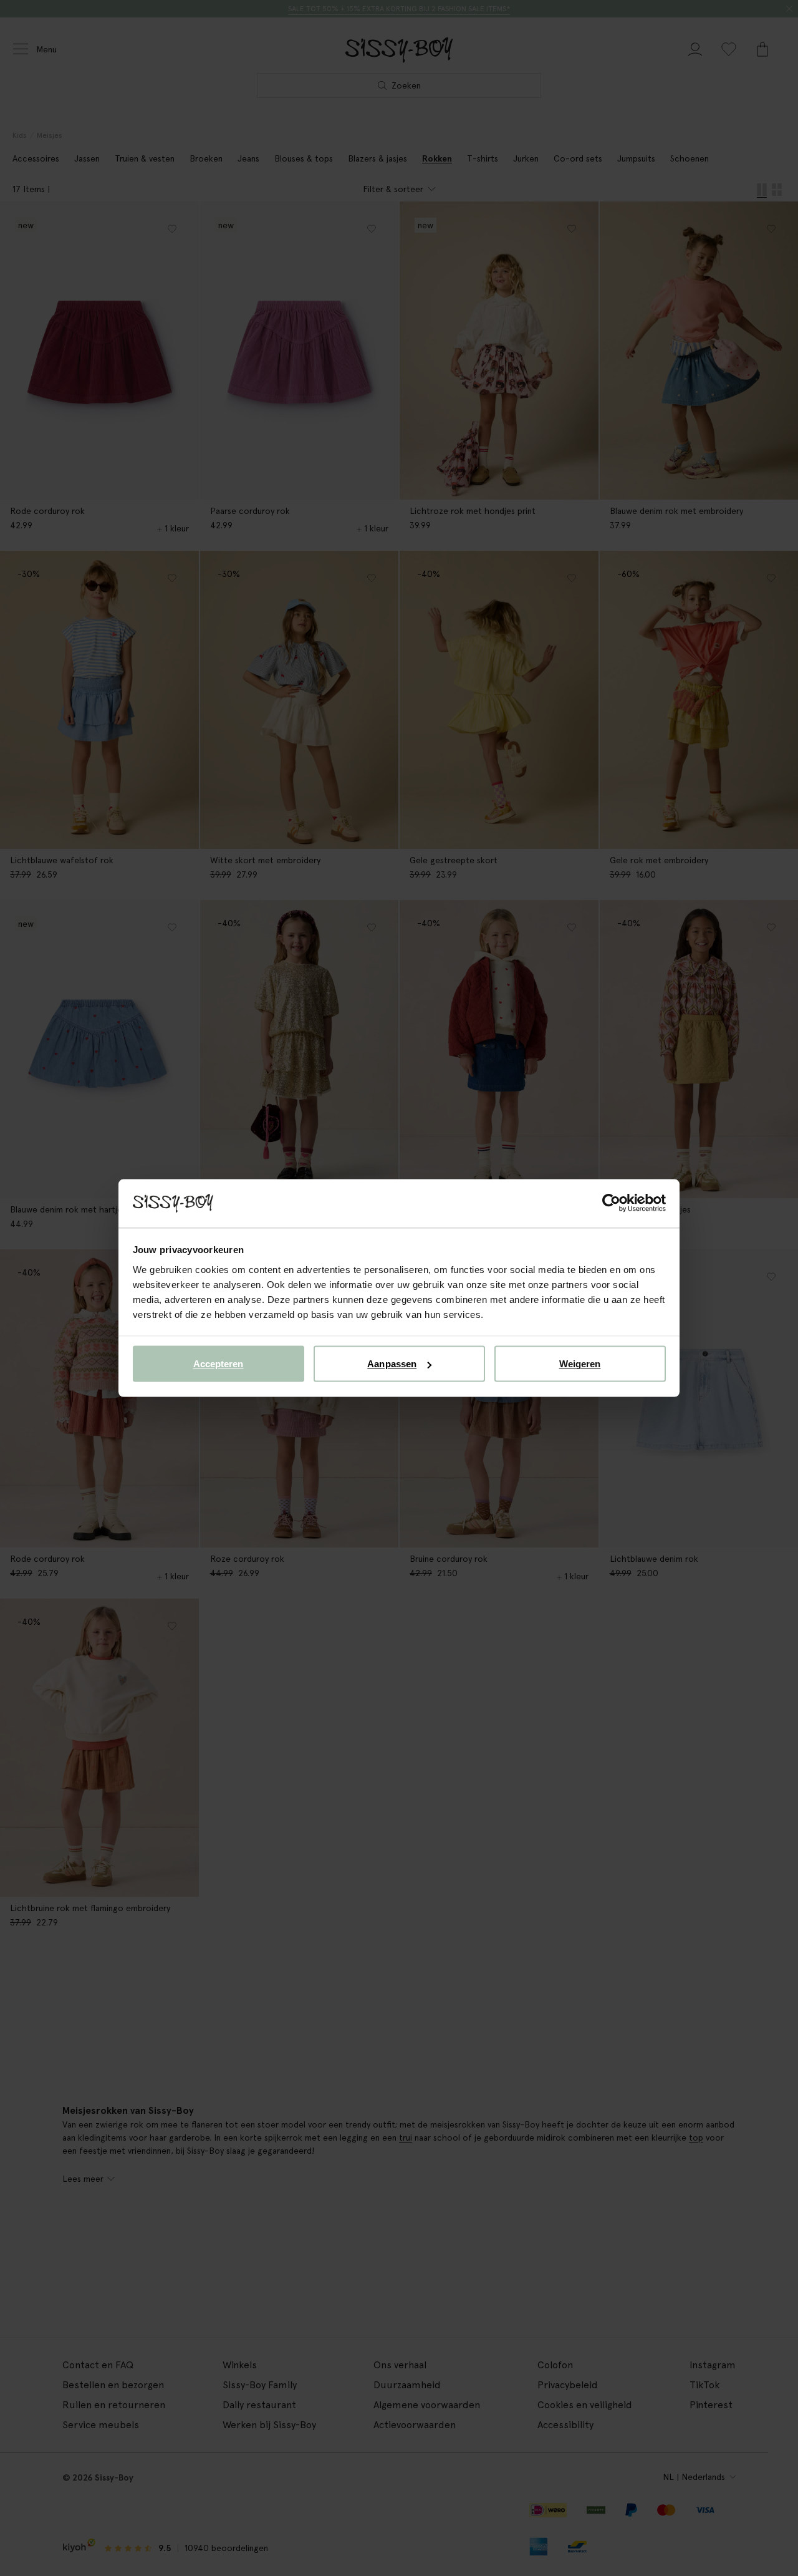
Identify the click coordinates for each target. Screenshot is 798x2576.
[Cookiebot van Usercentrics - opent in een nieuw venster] (611, 1203)
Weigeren (580, 1364)
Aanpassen (392, 1364)
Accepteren (219, 1364)
